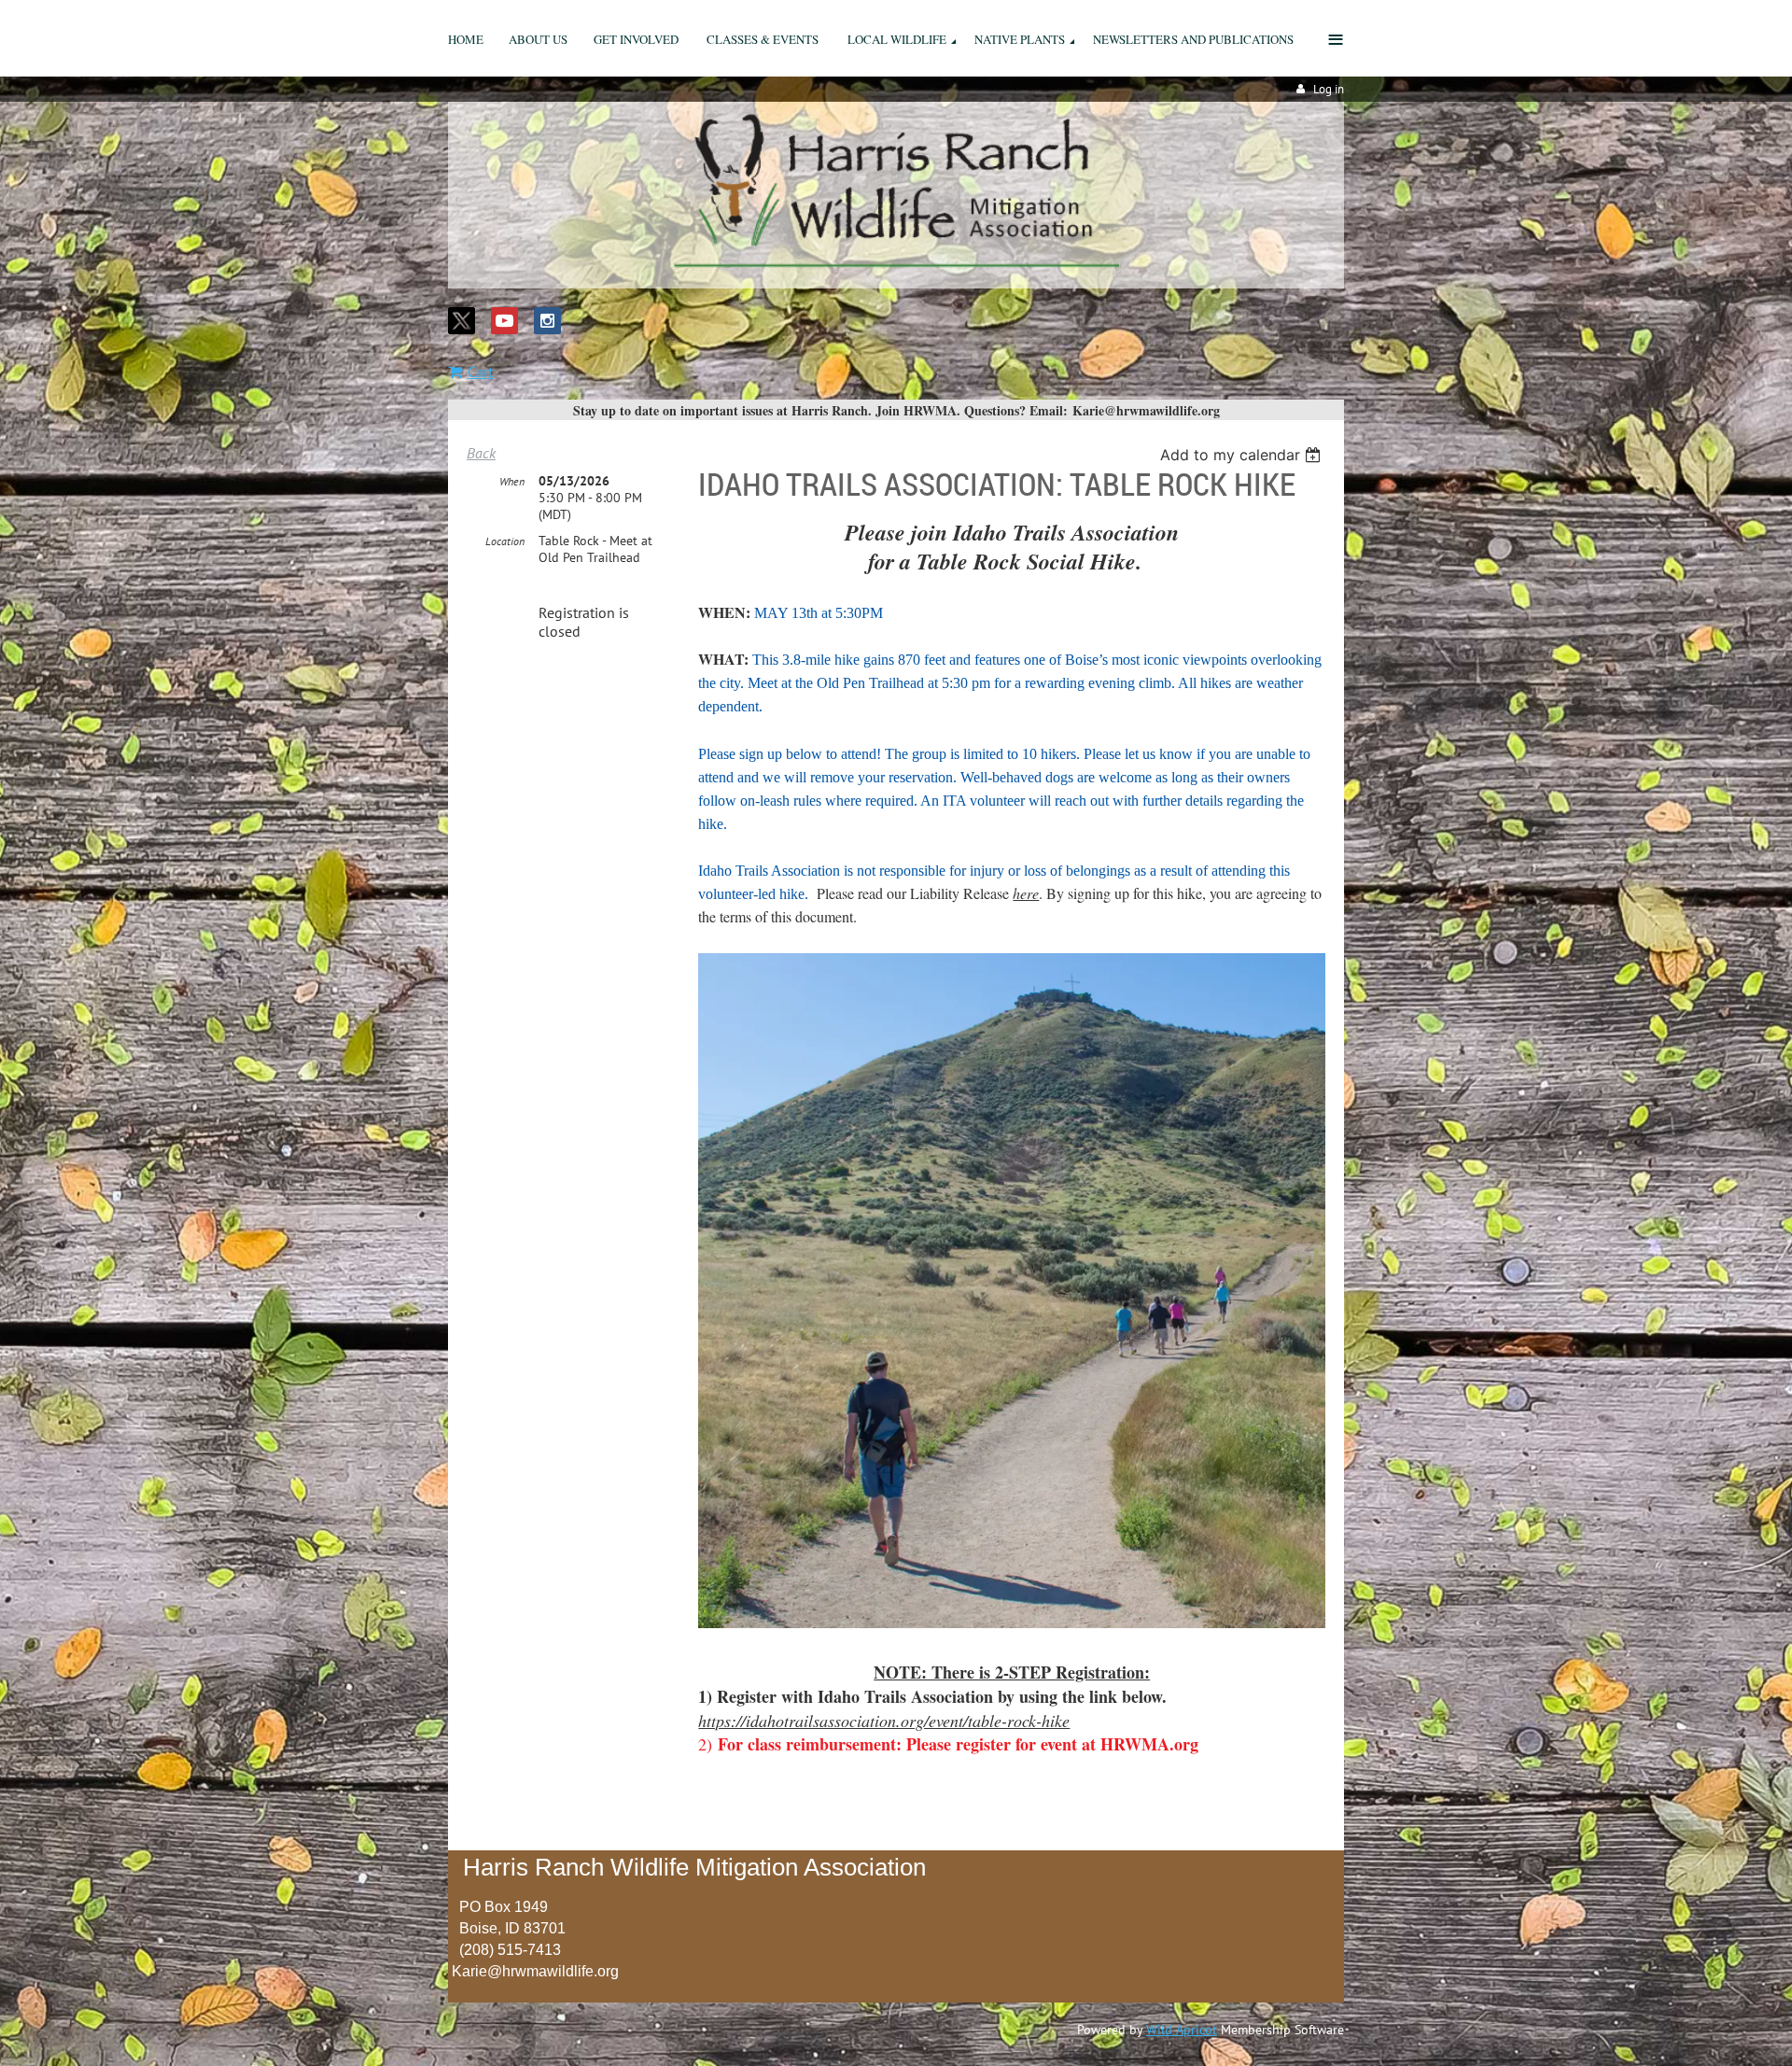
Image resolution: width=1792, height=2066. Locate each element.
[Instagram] (547, 321)
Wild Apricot (1182, 2030)
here (1026, 893)
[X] (462, 321)
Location (505, 541)
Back (481, 453)
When (512, 481)
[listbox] (1243, 455)
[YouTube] (504, 321)
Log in (1329, 89)
